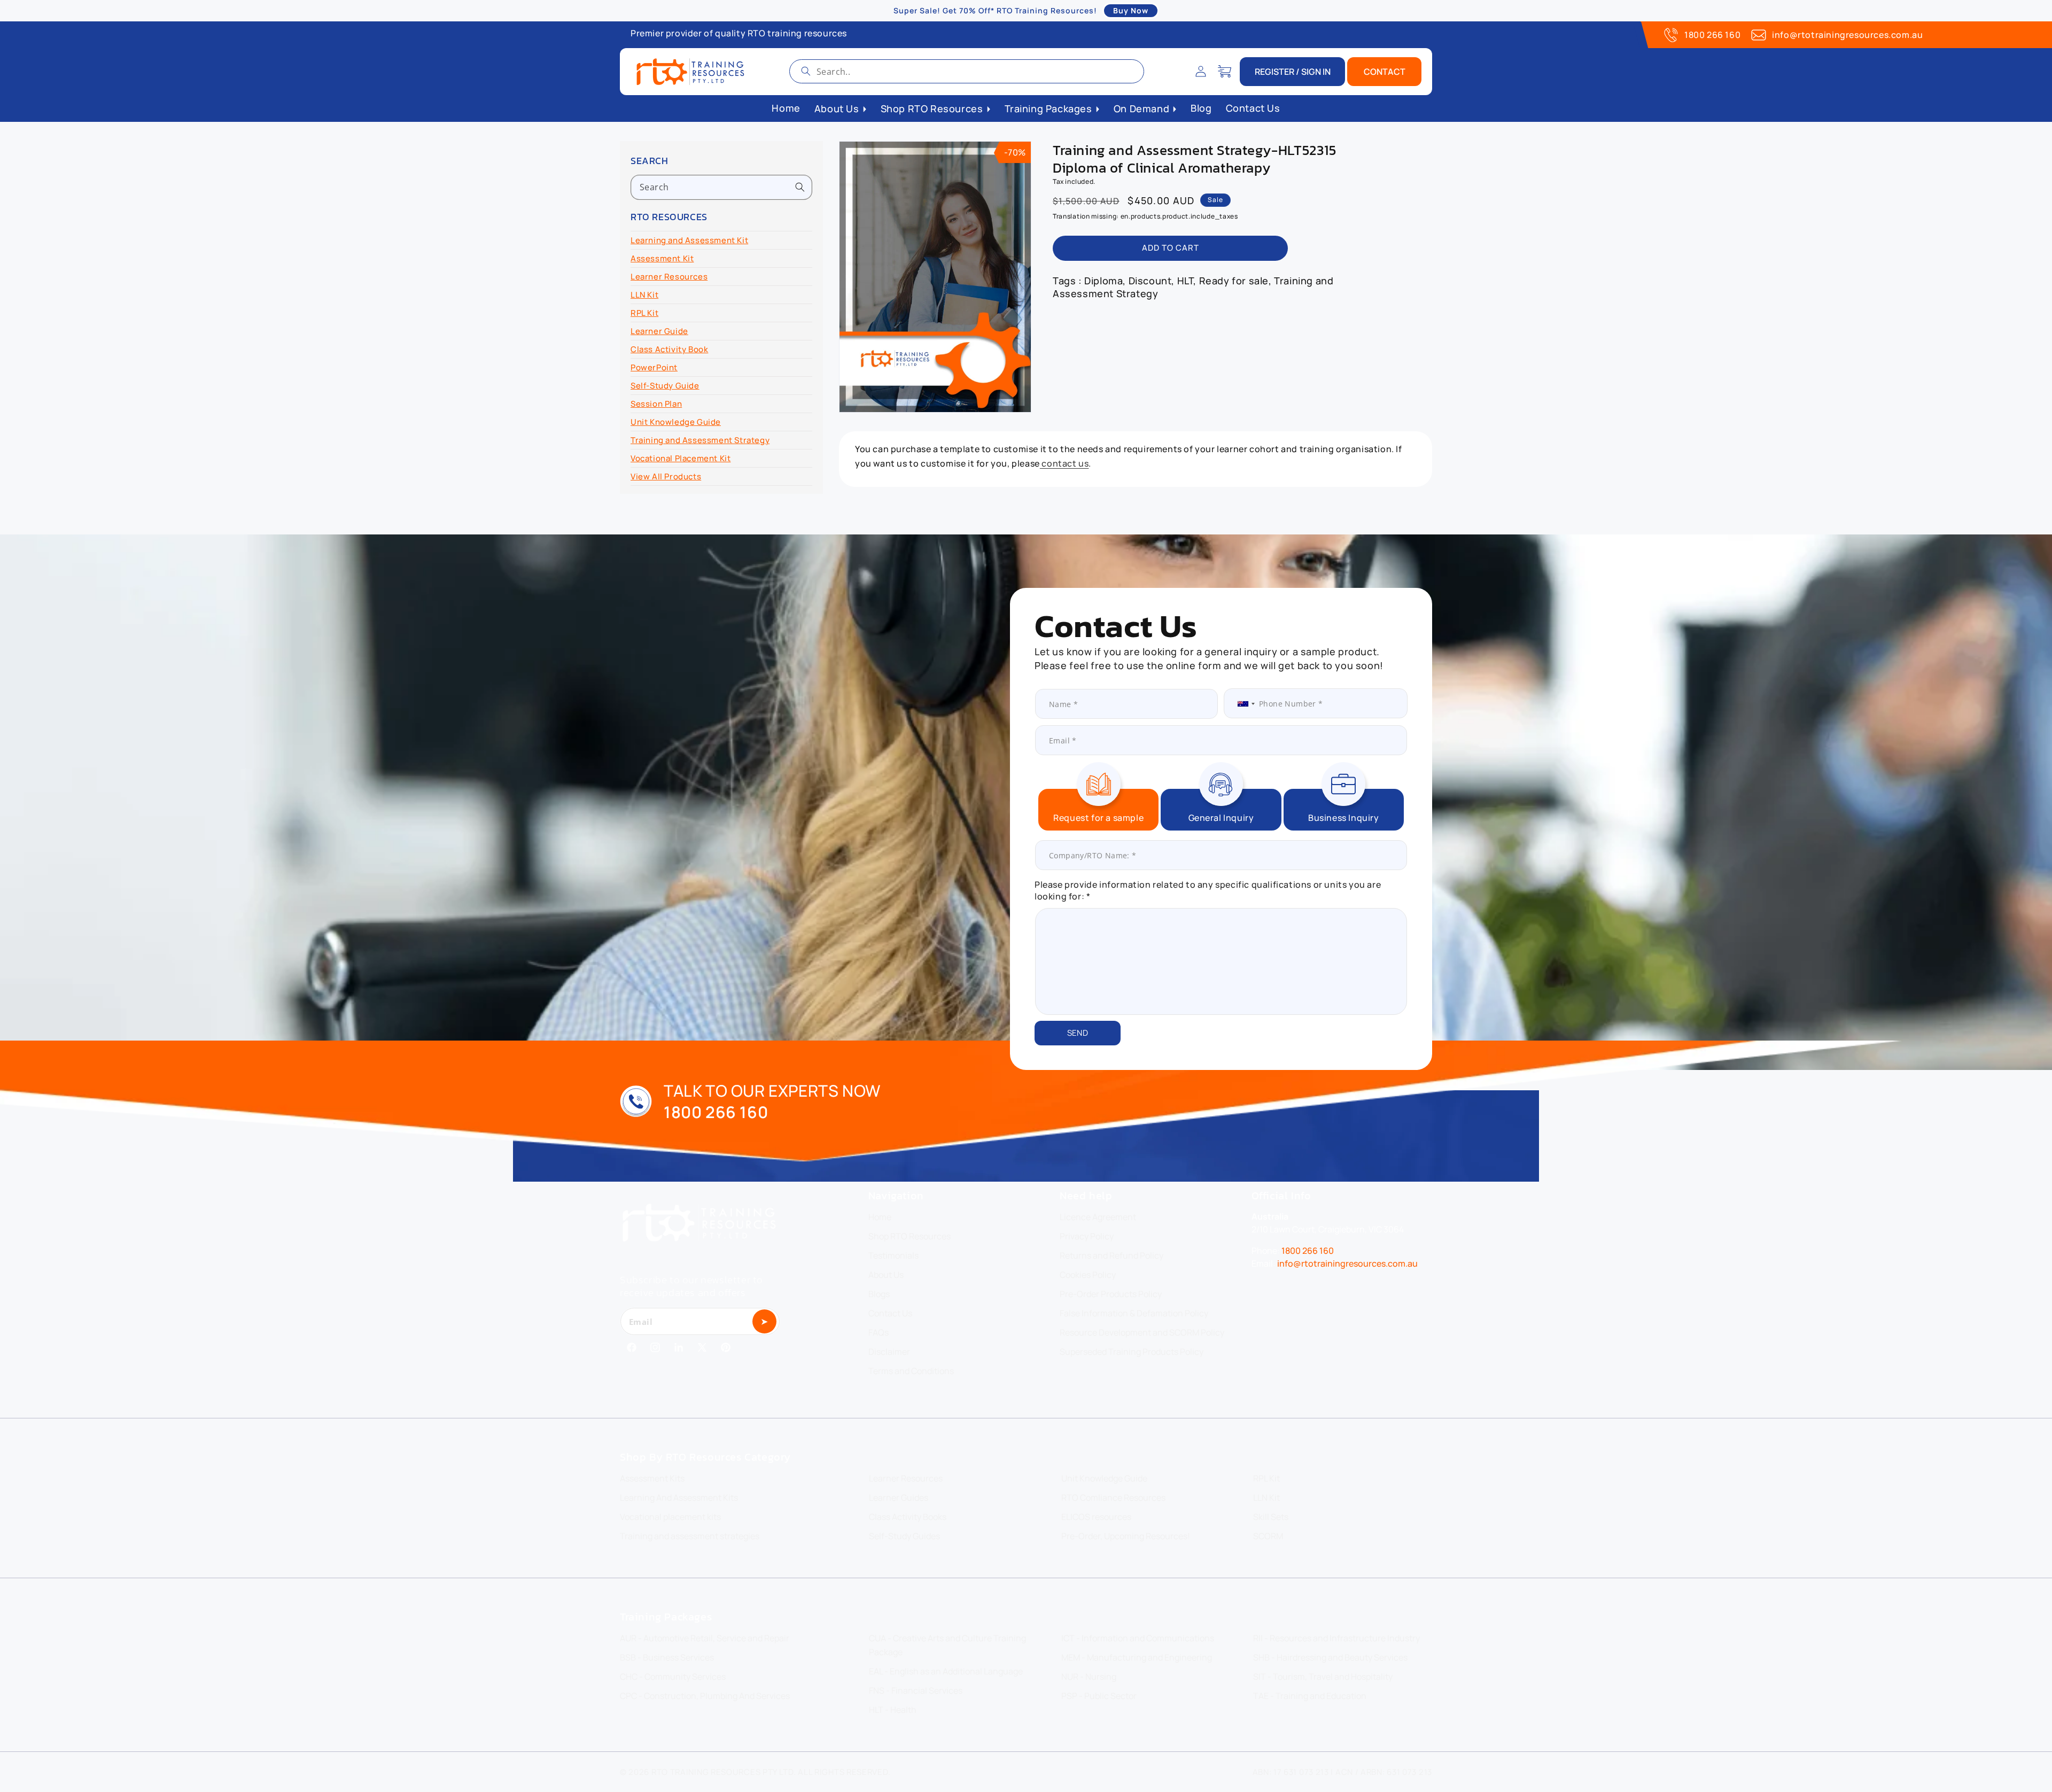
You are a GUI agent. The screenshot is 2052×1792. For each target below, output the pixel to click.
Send (1078, 1033)
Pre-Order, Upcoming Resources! (1126, 1536)
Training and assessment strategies (690, 1536)
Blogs (879, 1294)
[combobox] (967, 71)
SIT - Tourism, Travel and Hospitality (1323, 1677)
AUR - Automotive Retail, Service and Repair (705, 1638)
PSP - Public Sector (1099, 1696)
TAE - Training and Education (1310, 1696)
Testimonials (893, 1255)
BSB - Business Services (667, 1657)
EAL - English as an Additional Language (946, 1671)
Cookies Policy (1088, 1275)
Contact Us (890, 1313)
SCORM (1268, 1536)
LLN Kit (644, 295)
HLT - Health (893, 1710)
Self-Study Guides (904, 1536)
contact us (1064, 463)
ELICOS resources (1096, 1517)
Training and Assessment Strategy (700, 440)
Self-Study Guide (665, 386)
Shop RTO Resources (910, 1236)
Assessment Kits (652, 1478)
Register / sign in (1293, 72)
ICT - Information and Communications (1138, 1638)
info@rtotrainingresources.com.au (1847, 35)
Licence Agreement (1098, 1217)
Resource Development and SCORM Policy (1142, 1332)
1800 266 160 (1712, 35)
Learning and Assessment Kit (689, 240)
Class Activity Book (669, 349)
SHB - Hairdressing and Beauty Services (1330, 1657)
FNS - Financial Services (916, 1690)
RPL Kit (644, 313)
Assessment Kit (662, 258)
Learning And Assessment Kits (679, 1498)
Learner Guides (899, 1498)
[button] (1224, 72)
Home (880, 1217)
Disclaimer (889, 1352)
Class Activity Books (908, 1517)
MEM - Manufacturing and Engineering (1137, 1657)
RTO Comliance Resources (1113, 1498)
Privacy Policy (1087, 1236)
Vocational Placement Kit (681, 458)
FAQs (879, 1332)
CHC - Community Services (673, 1677)
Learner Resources (669, 277)
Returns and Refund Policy (1111, 1255)
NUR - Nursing (1089, 1677)
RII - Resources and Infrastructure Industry (1336, 1638)
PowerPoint (654, 367)
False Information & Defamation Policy (1134, 1313)
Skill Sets (1271, 1517)
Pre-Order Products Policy (1111, 1294)
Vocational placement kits (670, 1517)
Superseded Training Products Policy (1132, 1352)
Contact (1385, 72)
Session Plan (656, 404)
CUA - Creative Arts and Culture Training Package (947, 1645)
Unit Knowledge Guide (676, 422)
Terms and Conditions (911, 1371)
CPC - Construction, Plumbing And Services (705, 1696)
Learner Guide (659, 331)
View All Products (666, 476)
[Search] (806, 71)
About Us (886, 1275)
